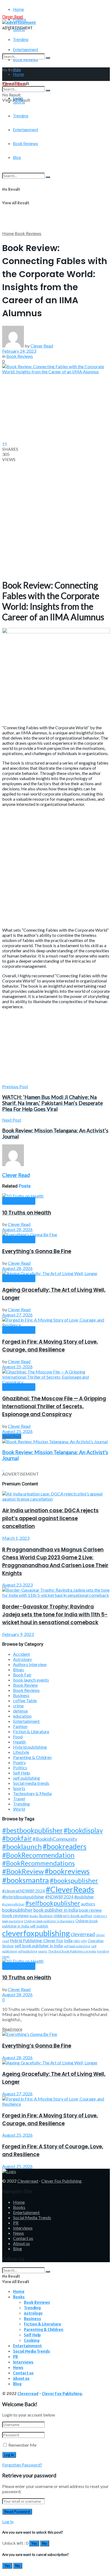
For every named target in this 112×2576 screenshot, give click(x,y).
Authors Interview (30, 1664)
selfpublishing (27, 1951)
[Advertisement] (56, 175)
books (34, 1916)
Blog (18, 2248)
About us (21, 2243)
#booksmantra (26, 1880)
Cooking (32, 2340)
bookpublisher (17, 1910)
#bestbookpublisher (32, 1830)
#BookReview (23, 1871)
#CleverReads (70, 1889)
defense (20, 1711)
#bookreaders (65, 1846)
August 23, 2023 (17, 1585)
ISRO (77, 1941)
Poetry (19, 1762)
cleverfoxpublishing (36, 1933)
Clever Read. (13, 17)
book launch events (31, 1680)
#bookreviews (67, 1871)
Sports (19, 1788)
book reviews (15, 1915)
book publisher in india (56, 1910)
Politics (20, 1768)
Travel (19, 1799)
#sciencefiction (13, 1904)
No (45, 2543)
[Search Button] (48, 58)
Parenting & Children (32, 1757)
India (68, 1941)
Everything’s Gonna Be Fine (37, 1251)
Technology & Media (32, 1793)
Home (18, 10)
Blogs (18, 1669)
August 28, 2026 (17, 1229)
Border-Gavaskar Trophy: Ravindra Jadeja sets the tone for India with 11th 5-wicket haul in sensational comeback (55, 1615)
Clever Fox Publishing (61, 2181)
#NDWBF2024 (59, 1897)
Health (19, 1742)
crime (18, 1706)
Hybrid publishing (30, 1747)
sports (43, 1951)
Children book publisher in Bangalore (49, 1921)
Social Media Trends (32, 2217)
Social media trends (31, 1783)
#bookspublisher (74, 1880)
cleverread (83, 1934)
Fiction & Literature (31, 1731)
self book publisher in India (39, 1946)
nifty (84, 1941)
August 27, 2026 (17, 1315)
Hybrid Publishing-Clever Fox (36, 1940)
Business (21, 1695)
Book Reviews (28, 233)
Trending (21, 40)
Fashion (20, 1726)
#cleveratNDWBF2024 (24, 1891)
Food (18, 1737)
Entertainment (26, 1721)
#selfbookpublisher (53, 1903)
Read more (12, 2029)
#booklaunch (22, 1846)
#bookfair (17, 1838)
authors (88, 1904)
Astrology (22, 1659)
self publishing (27, 1778)
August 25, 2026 (17, 1367)
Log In (8, 2522)
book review (90, 1910)
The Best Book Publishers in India (72, 1951)
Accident (21, 1654)
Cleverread (28, 2181)
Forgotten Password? (22, 2465)
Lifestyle (21, 1752)
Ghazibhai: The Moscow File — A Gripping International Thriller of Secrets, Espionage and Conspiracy (54, 1406)
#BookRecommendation (38, 1855)
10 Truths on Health (27, 1213)
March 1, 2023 (16, 1538)
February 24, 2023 (19, 351)
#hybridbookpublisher (23, 1897)
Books (19, 2207)
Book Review (25, 1685)
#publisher (84, 1897)
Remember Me (22, 2445)
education (22, 1716)
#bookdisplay (83, 1830)
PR (16, 2223)
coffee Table (25, 1700)
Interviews (23, 2228)
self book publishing (77, 1946)
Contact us (23, 2238)
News (18, 2233)
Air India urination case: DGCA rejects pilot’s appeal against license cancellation (50, 1518)
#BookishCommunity (55, 1839)
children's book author (73, 1916)
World (19, 1809)
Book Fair (22, 1675)
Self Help (22, 1773)
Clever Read (42, 346)
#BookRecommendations (38, 1863)
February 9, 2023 (18, 1634)
